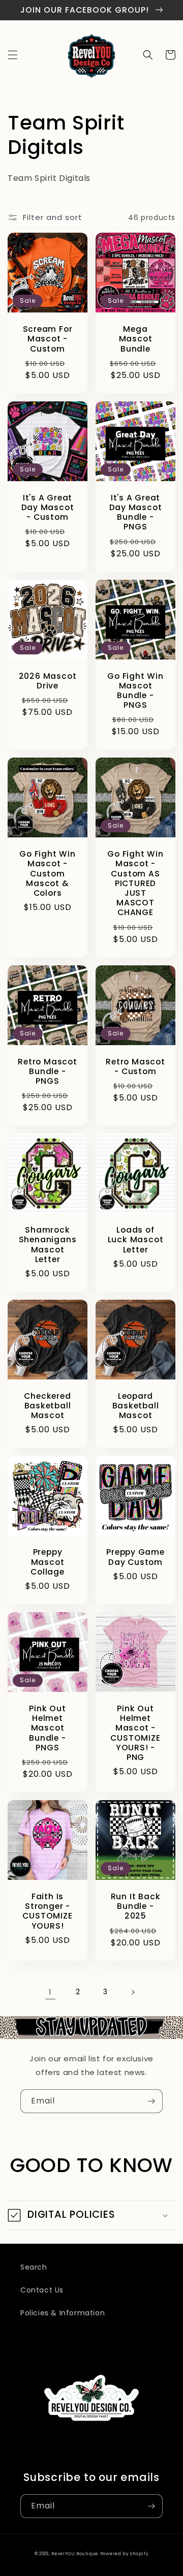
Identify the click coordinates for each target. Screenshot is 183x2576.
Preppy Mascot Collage (47, 1562)
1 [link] (50, 1992)
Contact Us (42, 2290)
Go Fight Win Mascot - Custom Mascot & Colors (47, 873)
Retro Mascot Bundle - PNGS (47, 1072)
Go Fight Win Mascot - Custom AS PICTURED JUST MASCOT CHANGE (135, 883)
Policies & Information (63, 2313)
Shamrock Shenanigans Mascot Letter (48, 1245)
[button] (13, 55)
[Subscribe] (151, 2101)
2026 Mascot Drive (48, 681)
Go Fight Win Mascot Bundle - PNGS (135, 691)
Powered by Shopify (125, 2554)
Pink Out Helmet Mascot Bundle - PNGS (47, 1728)
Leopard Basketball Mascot (136, 1406)
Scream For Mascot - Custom (48, 339)
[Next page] (133, 1992)
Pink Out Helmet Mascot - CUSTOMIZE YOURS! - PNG (135, 1733)
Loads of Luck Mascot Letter (136, 1240)
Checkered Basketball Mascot (47, 1406)
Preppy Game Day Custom (135, 1557)
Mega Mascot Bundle (136, 339)
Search (34, 2267)
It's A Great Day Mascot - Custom (48, 508)
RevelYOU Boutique (75, 2554)
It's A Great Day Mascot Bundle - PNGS (136, 512)
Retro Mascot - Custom (135, 1066)
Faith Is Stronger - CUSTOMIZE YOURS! (47, 1911)
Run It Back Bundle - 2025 (136, 1906)
